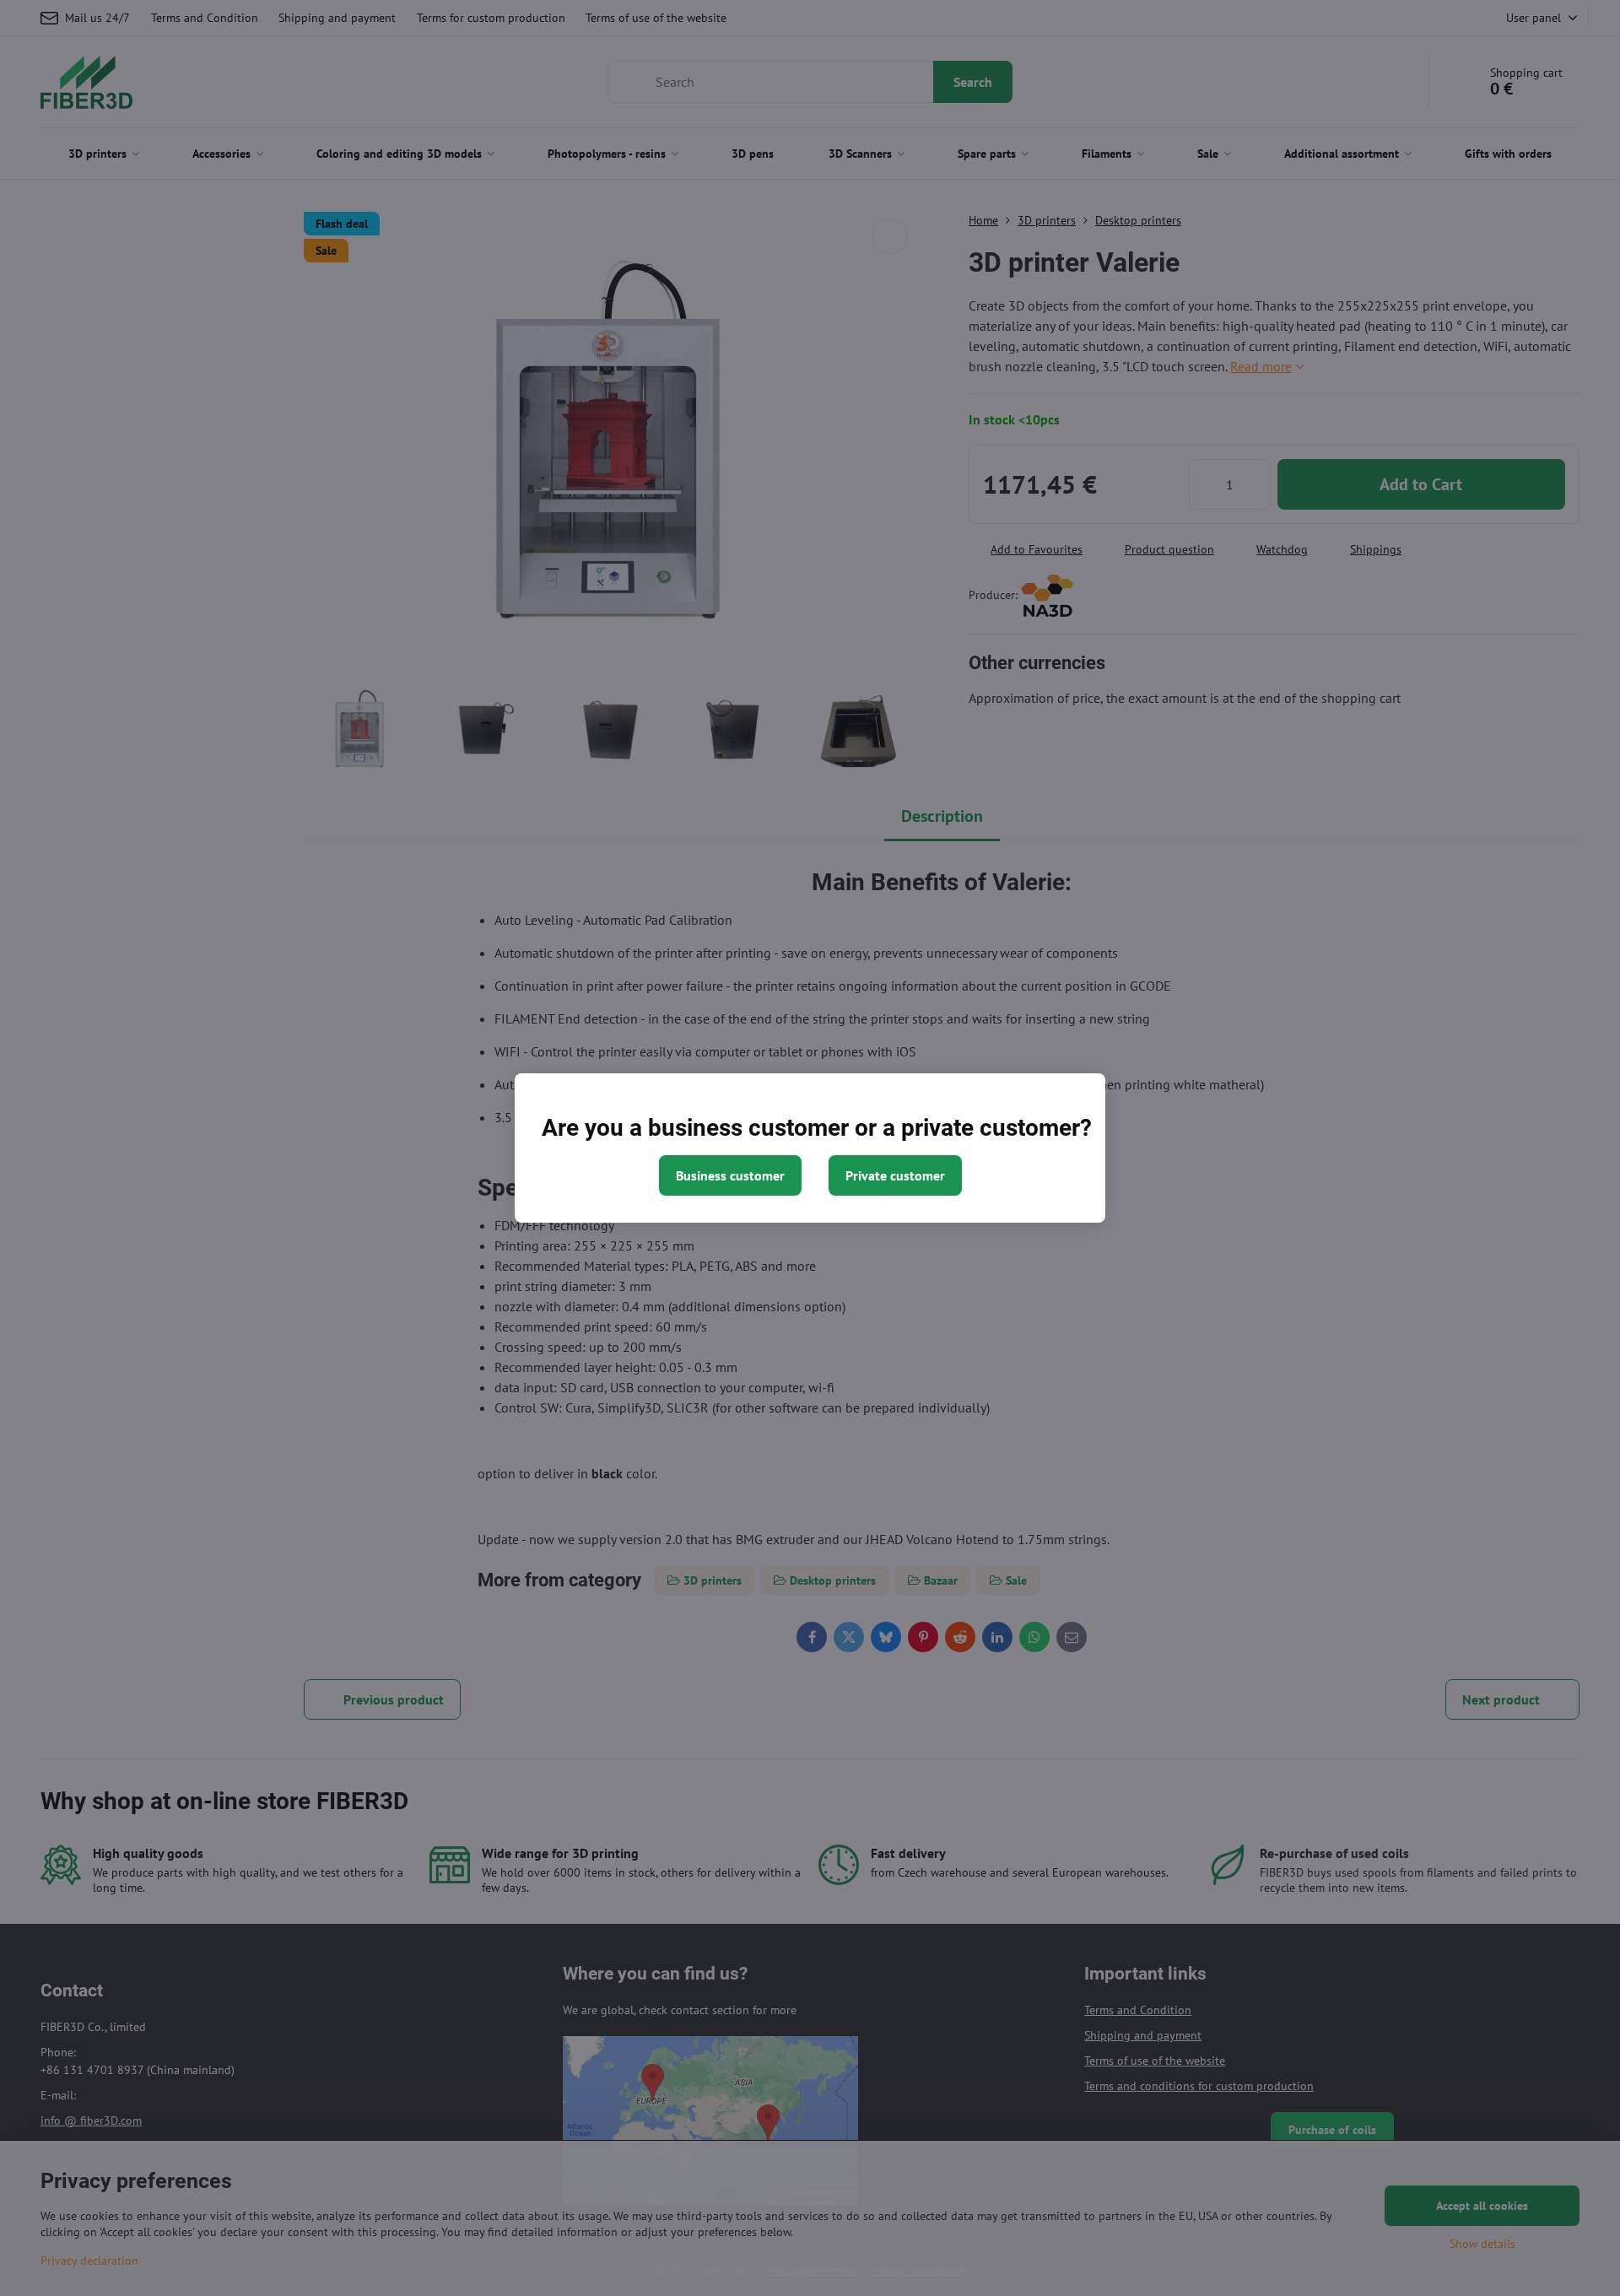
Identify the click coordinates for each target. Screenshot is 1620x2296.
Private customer (895, 1175)
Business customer (730, 1175)
